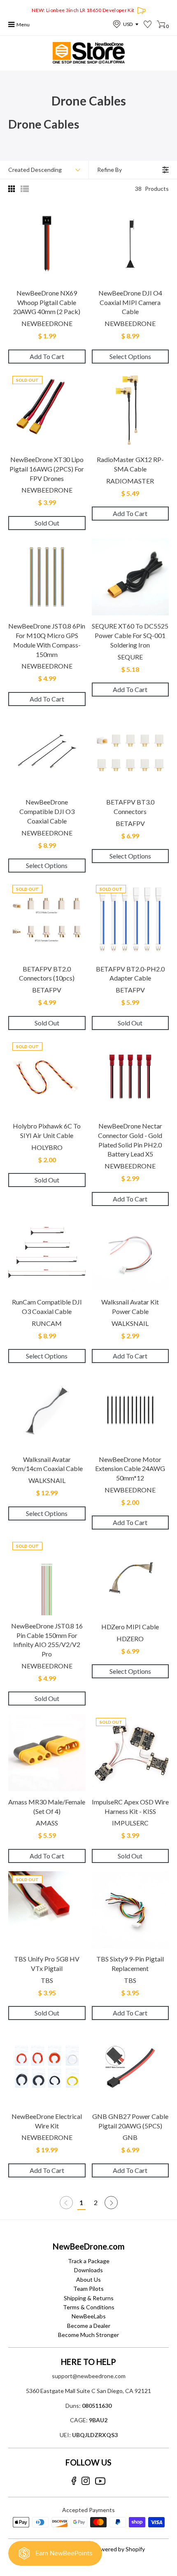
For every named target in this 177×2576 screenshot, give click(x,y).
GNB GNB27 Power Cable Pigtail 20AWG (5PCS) (130, 2121)
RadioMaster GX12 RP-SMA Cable (130, 464)
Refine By (109, 170)
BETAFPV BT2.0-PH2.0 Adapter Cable (130, 974)
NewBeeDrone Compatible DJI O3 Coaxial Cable (47, 811)
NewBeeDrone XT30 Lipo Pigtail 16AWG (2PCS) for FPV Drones (47, 469)
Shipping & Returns (89, 2298)
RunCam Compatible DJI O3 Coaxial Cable (47, 1307)
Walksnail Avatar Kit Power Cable (130, 1307)
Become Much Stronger (88, 2335)
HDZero (130, 1639)
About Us (88, 2279)
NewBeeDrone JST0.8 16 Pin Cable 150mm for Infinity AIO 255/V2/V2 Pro (47, 1640)
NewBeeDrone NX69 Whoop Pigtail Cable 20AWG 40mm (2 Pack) (47, 302)
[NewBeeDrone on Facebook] (74, 2481)
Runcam (47, 1323)
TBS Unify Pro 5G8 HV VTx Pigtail (47, 1964)
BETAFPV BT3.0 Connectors (130, 807)
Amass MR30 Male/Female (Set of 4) (47, 1806)
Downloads (88, 2270)
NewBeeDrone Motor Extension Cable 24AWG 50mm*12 (130, 1469)
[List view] (25, 189)
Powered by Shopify (119, 2549)
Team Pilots (88, 2289)
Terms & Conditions (89, 2307)
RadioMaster (130, 481)
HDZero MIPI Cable (130, 1627)
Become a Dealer (89, 2326)
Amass (47, 1823)
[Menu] (12, 25)
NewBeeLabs (89, 2316)
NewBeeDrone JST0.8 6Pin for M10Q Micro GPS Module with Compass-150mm (47, 640)
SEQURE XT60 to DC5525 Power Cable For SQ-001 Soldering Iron (130, 635)
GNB (130, 2137)
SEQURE (130, 657)
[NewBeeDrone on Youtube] (100, 2481)
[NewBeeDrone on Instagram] (86, 2481)
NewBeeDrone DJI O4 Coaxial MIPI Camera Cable (130, 302)
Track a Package (89, 2261)
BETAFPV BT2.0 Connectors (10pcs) (47, 974)
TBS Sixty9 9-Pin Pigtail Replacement (130, 1964)
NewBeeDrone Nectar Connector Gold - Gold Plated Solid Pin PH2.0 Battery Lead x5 (130, 1140)
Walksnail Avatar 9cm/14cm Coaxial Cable (47, 1464)
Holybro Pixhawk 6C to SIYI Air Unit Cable (47, 1131)
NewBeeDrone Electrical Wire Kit (47, 2121)
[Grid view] (12, 189)
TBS (47, 1980)
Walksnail (130, 1323)
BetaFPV (130, 823)
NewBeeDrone (47, 323)
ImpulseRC (130, 1823)
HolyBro (47, 1147)
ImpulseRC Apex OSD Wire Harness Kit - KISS (130, 1806)
